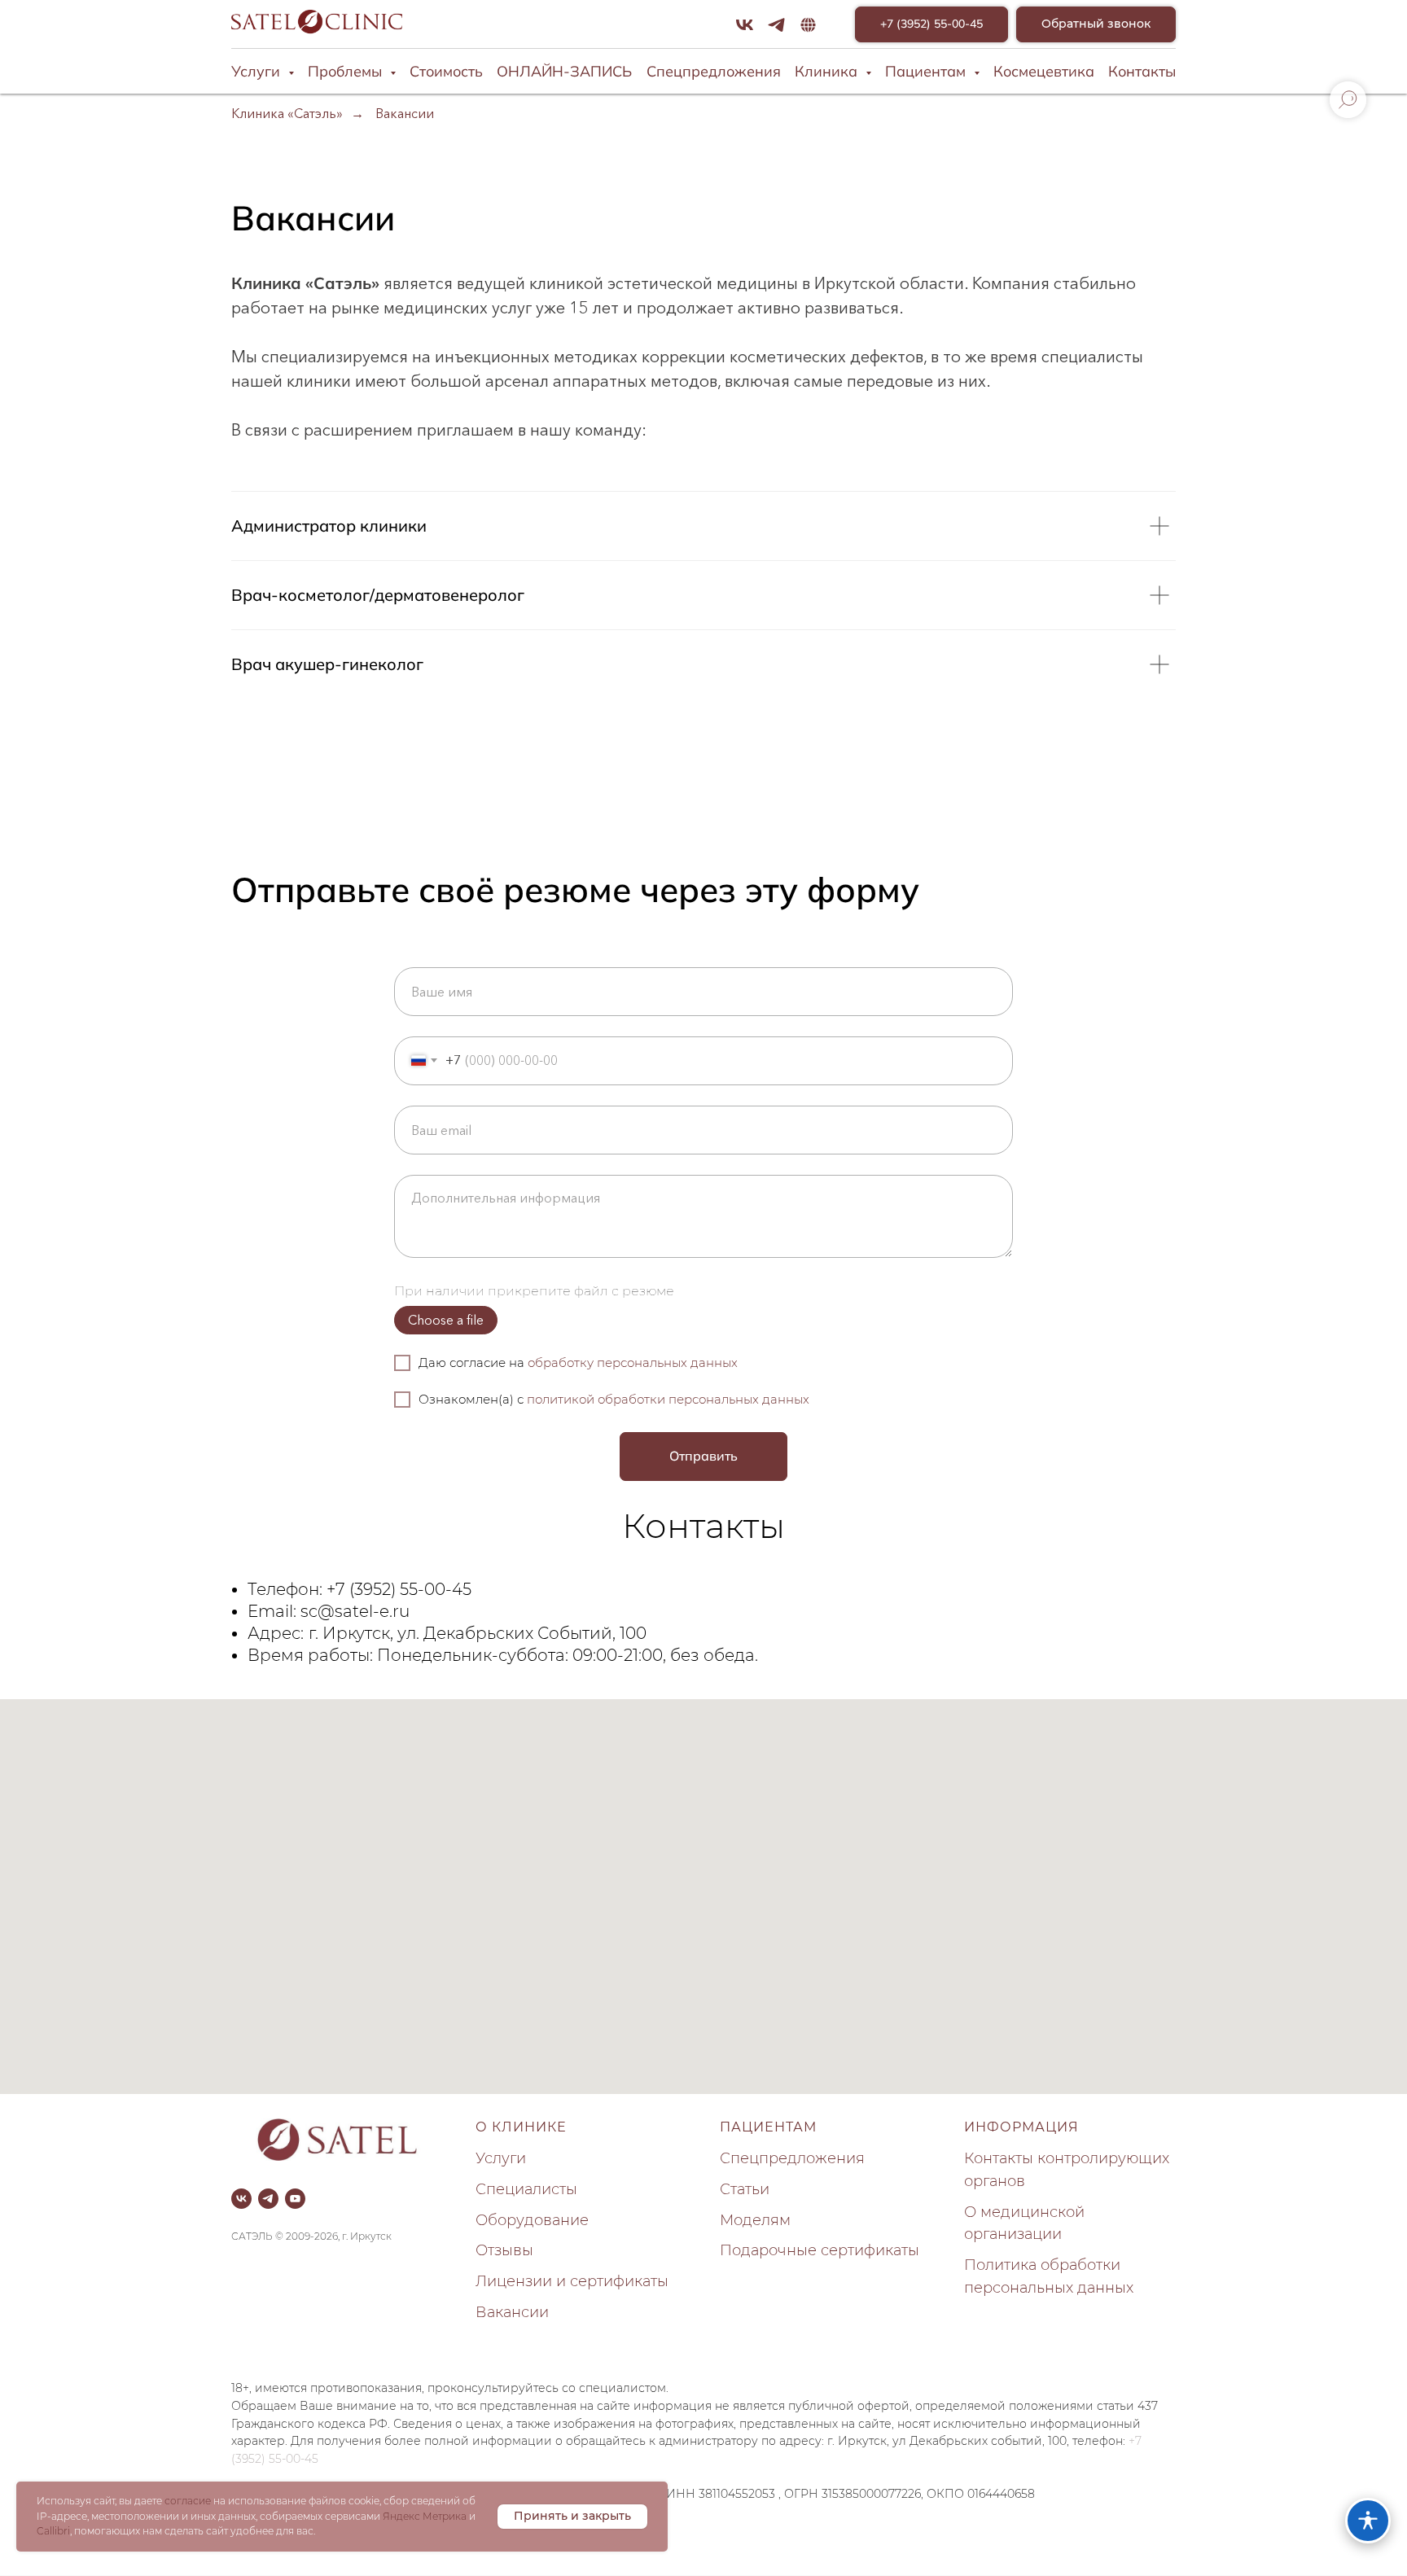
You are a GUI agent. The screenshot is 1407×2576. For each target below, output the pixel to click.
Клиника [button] (828, 71)
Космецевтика (1044, 71)
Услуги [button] (258, 71)
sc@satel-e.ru (355, 1611)
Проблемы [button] (347, 71)
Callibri (53, 2531)
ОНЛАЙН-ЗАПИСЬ (564, 71)
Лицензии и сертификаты (572, 2281)
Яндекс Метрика (425, 2516)
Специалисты (526, 2189)
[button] (1096, 25)
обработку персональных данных (633, 1362)
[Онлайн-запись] (808, 25)
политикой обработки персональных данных (668, 1399)
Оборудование (532, 2220)
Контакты (1142, 71)
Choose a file (446, 1320)
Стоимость (446, 71)
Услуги (501, 2158)
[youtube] (295, 2199)
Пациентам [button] (927, 71)
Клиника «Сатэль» (287, 114)
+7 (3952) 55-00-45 (399, 1589)
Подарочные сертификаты (820, 2250)
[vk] (745, 25)
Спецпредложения (714, 71)
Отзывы (504, 2250)
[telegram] (776, 25)
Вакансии (405, 114)
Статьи (745, 2189)
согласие (188, 2501)
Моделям (755, 2220)
